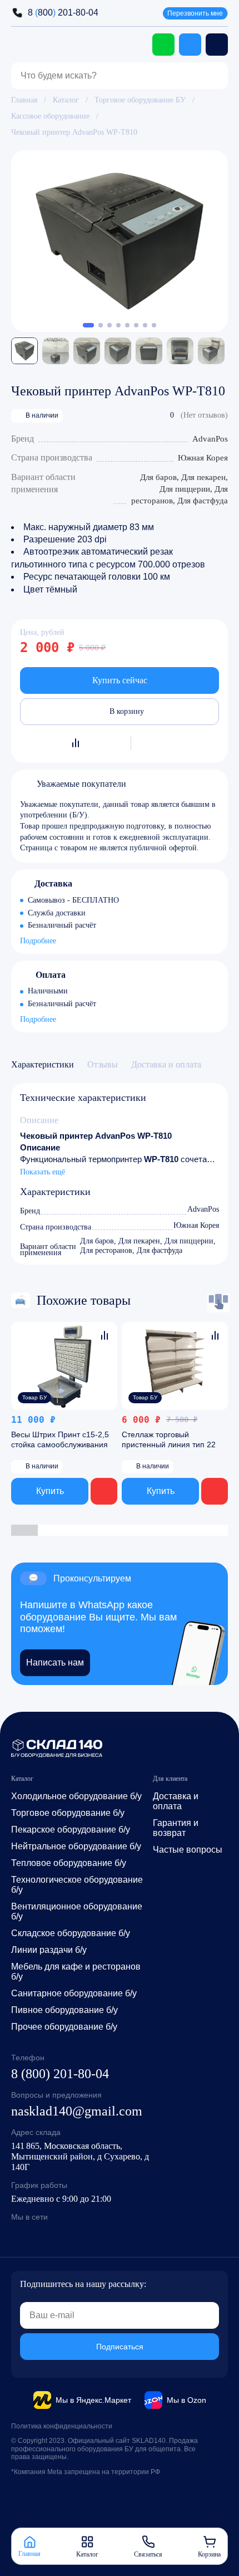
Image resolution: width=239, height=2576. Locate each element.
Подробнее (38, 942)
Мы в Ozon (186, 2400)
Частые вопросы (188, 1850)
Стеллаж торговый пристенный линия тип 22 (169, 1439)
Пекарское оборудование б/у (71, 1830)
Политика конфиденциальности (62, 2426)
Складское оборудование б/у (71, 1933)
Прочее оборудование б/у (64, 2027)
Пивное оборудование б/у (64, 2010)
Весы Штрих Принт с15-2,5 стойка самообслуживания (60, 1439)
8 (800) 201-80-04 (60, 2074)
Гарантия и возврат (176, 1828)
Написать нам (55, 1662)
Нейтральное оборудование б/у (76, 1846)
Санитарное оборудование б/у (74, 1993)
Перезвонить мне (195, 13)
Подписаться (120, 2347)
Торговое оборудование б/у (68, 1813)
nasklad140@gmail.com (77, 2111)
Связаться (148, 2554)
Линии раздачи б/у (49, 1950)
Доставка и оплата (176, 1801)
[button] (88, 325)
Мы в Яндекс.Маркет (93, 2400)
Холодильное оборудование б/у (76, 1796)
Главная (24, 100)
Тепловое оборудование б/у (69, 1863)
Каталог (66, 100)
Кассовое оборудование (50, 116)
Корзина (209, 2554)
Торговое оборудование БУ (140, 100)
